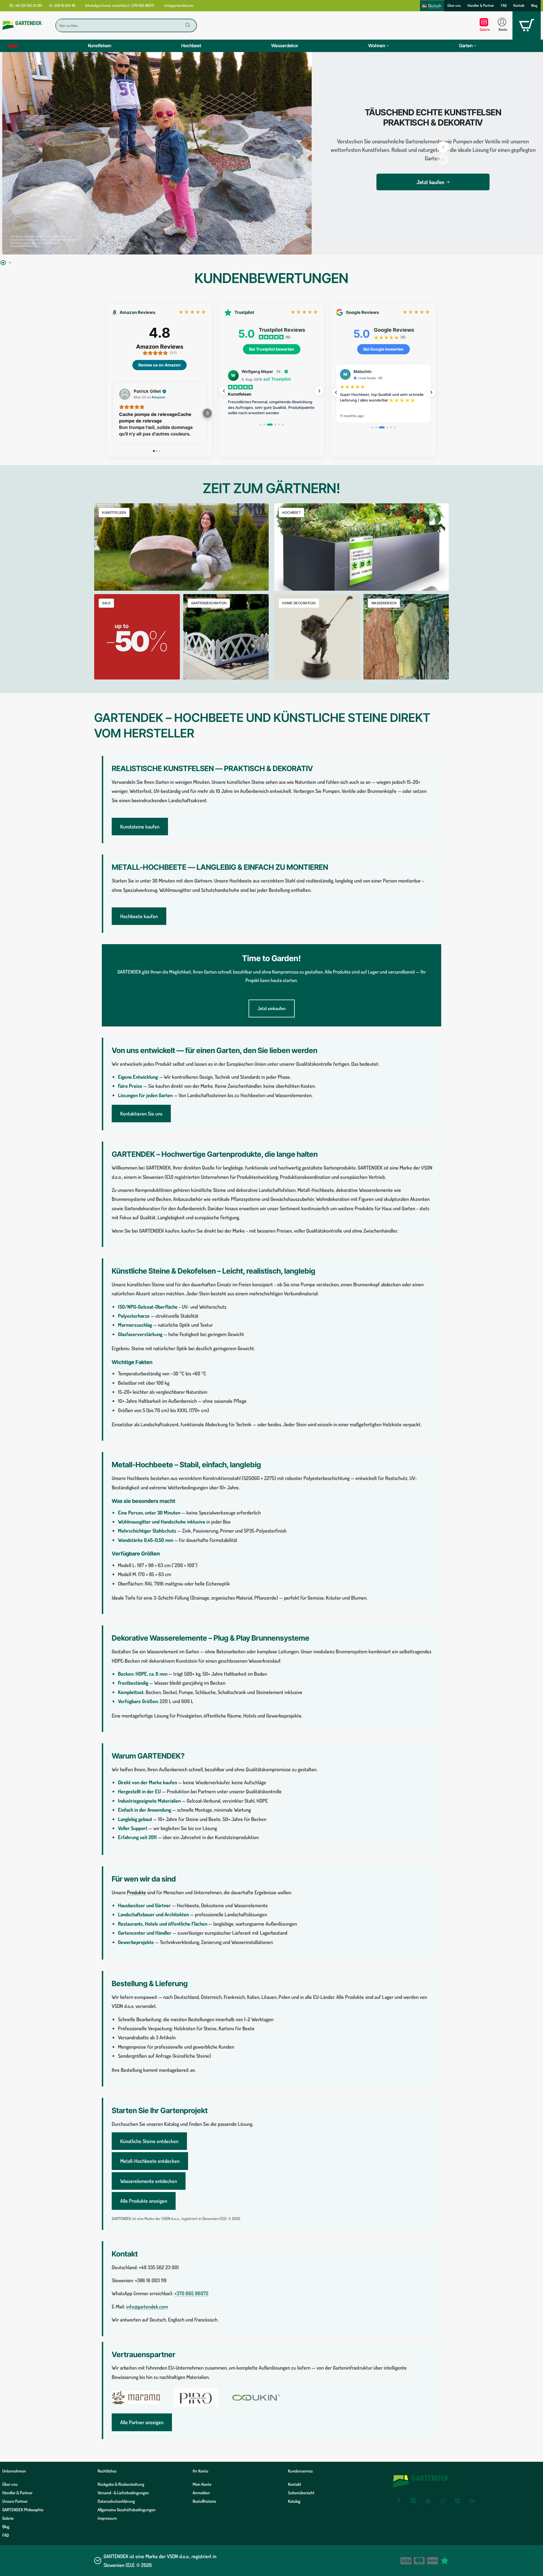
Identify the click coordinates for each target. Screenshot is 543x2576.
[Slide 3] (268, 425)
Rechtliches (107, 2471)
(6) (288, 337)
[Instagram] (413, 2501)
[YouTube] (428, 2501)
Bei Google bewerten (383, 349)
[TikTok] (443, 2501)
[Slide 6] (283, 425)
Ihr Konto (200, 2471)
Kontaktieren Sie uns (141, 1114)
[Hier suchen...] (188, 25)
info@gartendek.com (147, 2307)
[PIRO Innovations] (196, 2397)
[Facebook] (399, 2501)
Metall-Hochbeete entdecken (150, 2161)
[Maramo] (136, 2397)
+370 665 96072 (191, 2293)
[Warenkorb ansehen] (527, 25)
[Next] (319, 391)
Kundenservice (300, 2471)
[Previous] (224, 391)
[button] (443, 159)
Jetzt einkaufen (272, 1008)
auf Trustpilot (277, 379)
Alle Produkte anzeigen (144, 2201)
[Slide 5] (279, 425)
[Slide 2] (264, 425)
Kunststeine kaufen (140, 827)
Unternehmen (14, 2471)
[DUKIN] (256, 2397)
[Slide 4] (273, 425)
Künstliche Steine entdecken (149, 2141)
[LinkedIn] (472, 2501)
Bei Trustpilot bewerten (272, 349)
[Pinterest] (458, 2501)
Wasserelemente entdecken (149, 2181)
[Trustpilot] (445, 2561)
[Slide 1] (261, 425)
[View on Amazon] (125, 394)
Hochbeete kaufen (139, 916)
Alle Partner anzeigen (142, 2422)
